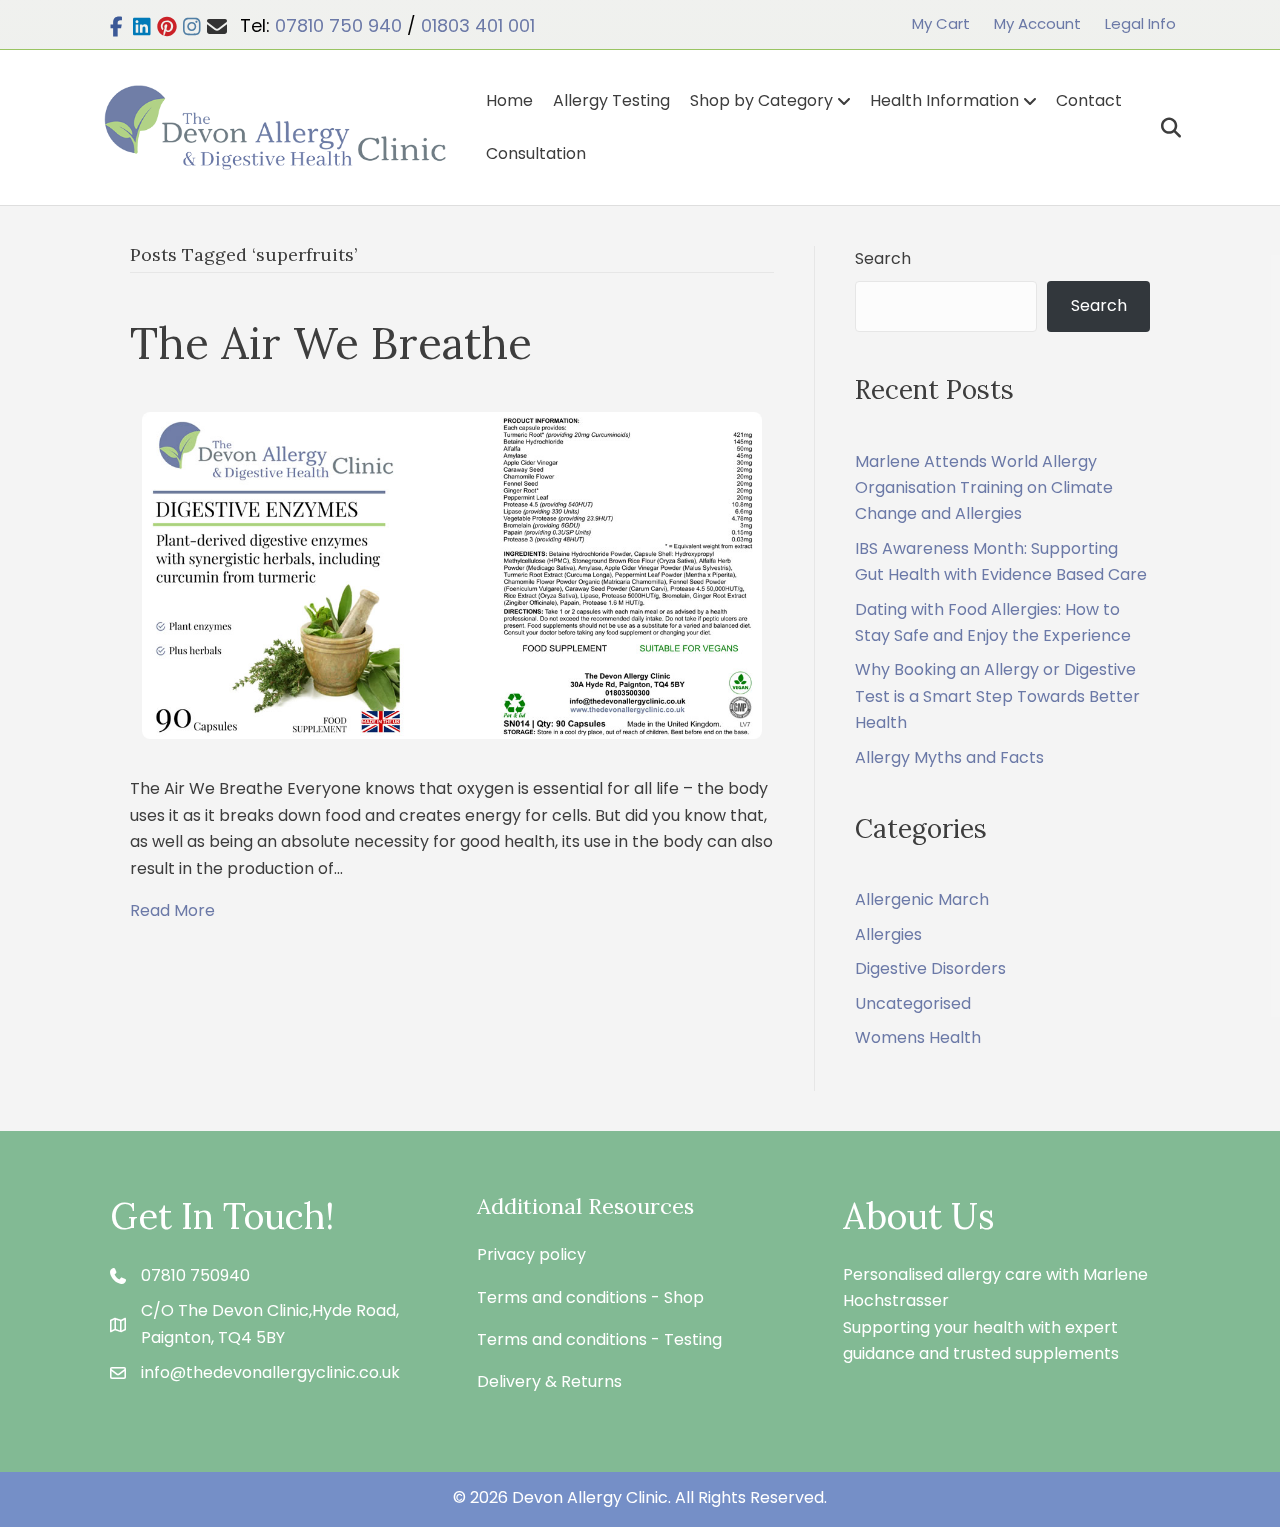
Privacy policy (531, 1254)
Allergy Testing (611, 100)
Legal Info (1140, 23)
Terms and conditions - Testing (599, 1339)
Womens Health (918, 1037)
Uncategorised (913, 1003)
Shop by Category (761, 100)
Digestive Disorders (930, 968)
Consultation (536, 153)
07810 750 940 (338, 25)
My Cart (941, 23)
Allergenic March (922, 899)
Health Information (944, 100)
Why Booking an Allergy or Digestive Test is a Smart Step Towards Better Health (997, 696)
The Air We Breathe (331, 343)
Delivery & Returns (549, 1381)
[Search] (1163, 128)
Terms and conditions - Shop (590, 1297)
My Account (1037, 23)
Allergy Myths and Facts (949, 757)
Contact (1089, 100)
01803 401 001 (478, 25)
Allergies (888, 934)
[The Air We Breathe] (452, 574)
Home (509, 100)
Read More (172, 910)
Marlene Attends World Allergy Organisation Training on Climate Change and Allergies (984, 488)
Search (883, 258)
